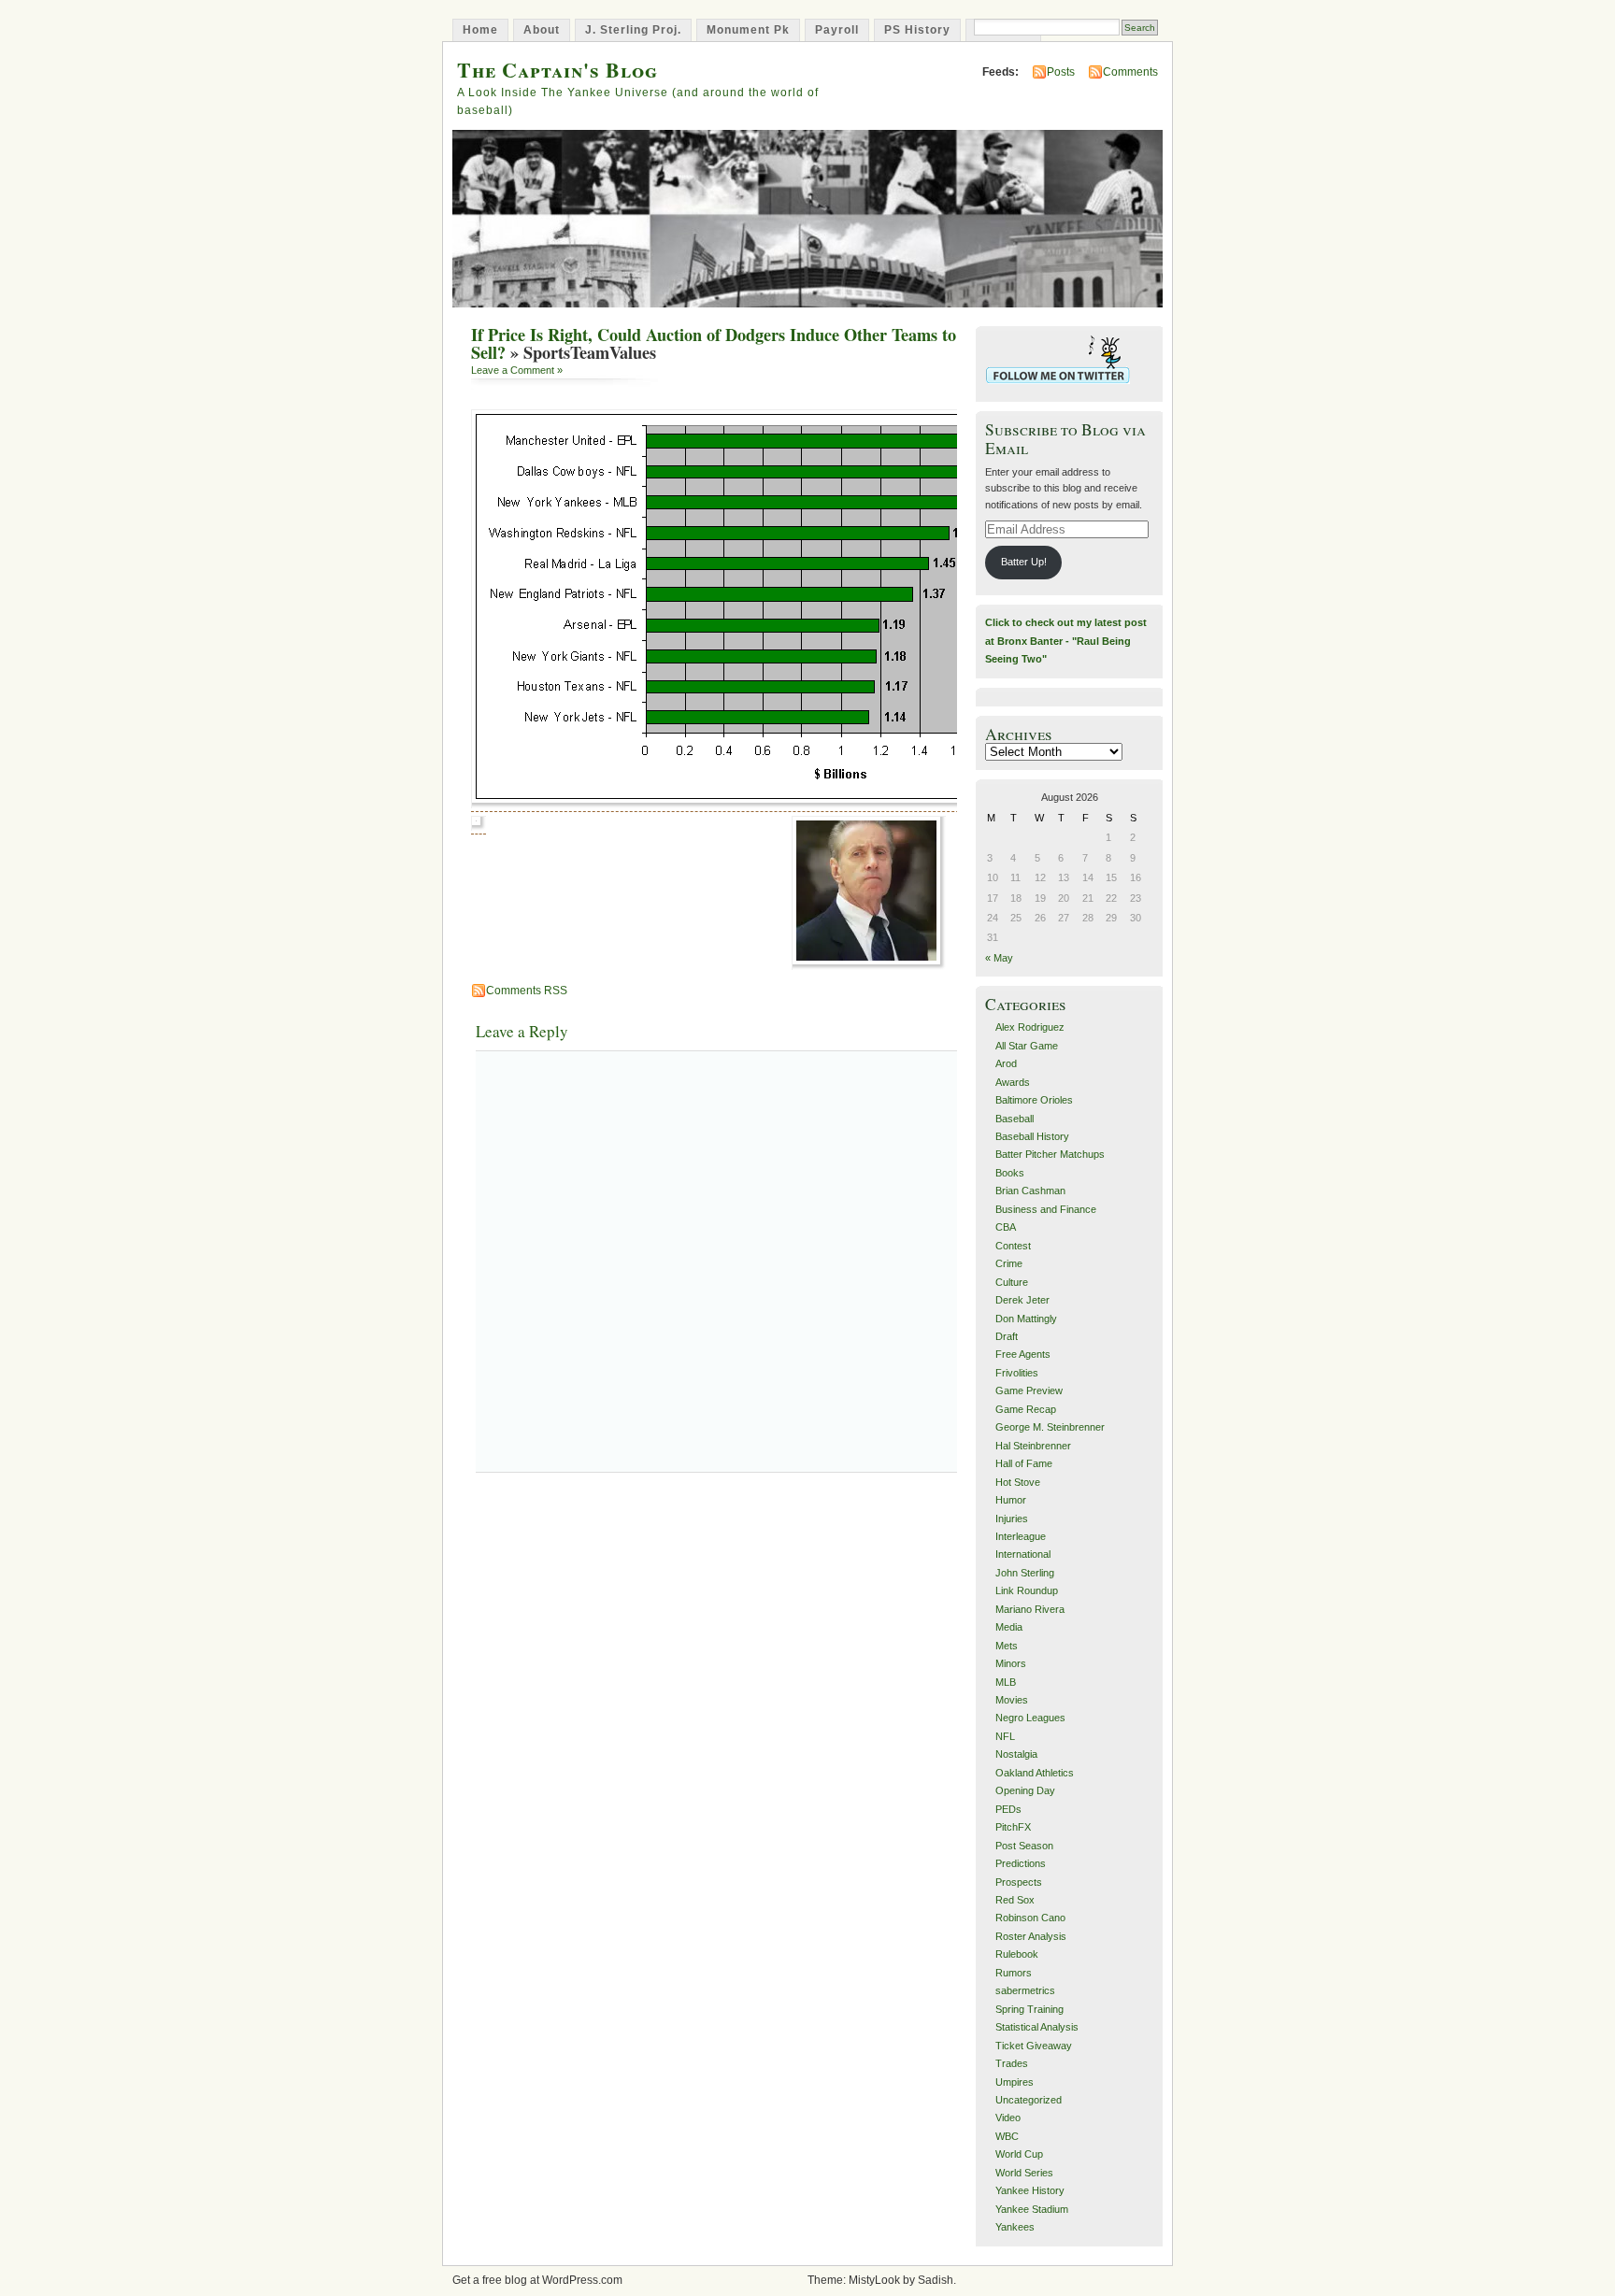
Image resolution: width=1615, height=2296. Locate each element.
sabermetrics (1025, 1990)
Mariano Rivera (1030, 1609)
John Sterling (1025, 1573)
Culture (1012, 1282)
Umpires (1015, 2082)
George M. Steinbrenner (1050, 1427)
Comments (1130, 72)
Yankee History (1030, 2190)
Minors (1011, 1663)
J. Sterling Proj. (633, 30)
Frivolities (1017, 1373)
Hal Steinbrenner (1033, 1446)
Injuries (1012, 1519)
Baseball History (1032, 1136)
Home (480, 30)
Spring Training (1029, 2009)
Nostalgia (1016, 1754)
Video (1008, 2118)
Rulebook (1017, 1954)
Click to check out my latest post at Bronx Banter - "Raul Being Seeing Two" (1066, 641)
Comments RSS (527, 991)
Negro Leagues (1030, 1718)
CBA (1006, 1227)
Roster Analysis (1031, 1936)
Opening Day (1025, 1790)
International (1023, 1554)
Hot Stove (1018, 1482)
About (542, 30)
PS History (917, 30)
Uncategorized (1029, 2100)
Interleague (1021, 1536)
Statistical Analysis (1037, 2027)
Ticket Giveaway (1034, 2046)
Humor (1011, 1500)
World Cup (1019, 2154)
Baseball (1015, 1119)
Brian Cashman (1030, 1191)
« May (999, 958)
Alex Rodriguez (1030, 1027)
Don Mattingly (1026, 1319)
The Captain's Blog (557, 70)
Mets (1007, 1646)
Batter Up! (1024, 562)
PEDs (1008, 1809)
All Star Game (1027, 1046)
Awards (1013, 1082)
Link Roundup (1027, 1590)
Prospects (1019, 1882)
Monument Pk (748, 30)
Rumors (1014, 1973)
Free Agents (1023, 1354)
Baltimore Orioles (1034, 1100)
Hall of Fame (1024, 1463)
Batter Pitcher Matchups (1050, 1154)
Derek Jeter (1022, 1300)
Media (1009, 1627)
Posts (1061, 72)
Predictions (1021, 1863)
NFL (1005, 1736)
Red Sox (1015, 1900)
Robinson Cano (1030, 1918)
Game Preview (1029, 1390)
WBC (1007, 2136)
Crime (1009, 1263)
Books (1010, 1173)
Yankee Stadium (1032, 2209)
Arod (1006, 1063)
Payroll (837, 30)
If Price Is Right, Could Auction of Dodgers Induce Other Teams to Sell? (714, 343)
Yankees (1015, 2227)
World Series (1024, 2173)
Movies (1012, 1700)
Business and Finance (1046, 1209)
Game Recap (1026, 1409)
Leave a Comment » (517, 370)
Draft (1007, 1336)
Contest (1013, 1246)
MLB (1006, 1682)
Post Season (1024, 1846)
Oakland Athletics (1035, 1773)
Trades (1012, 2063)
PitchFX (1013, 1827)
